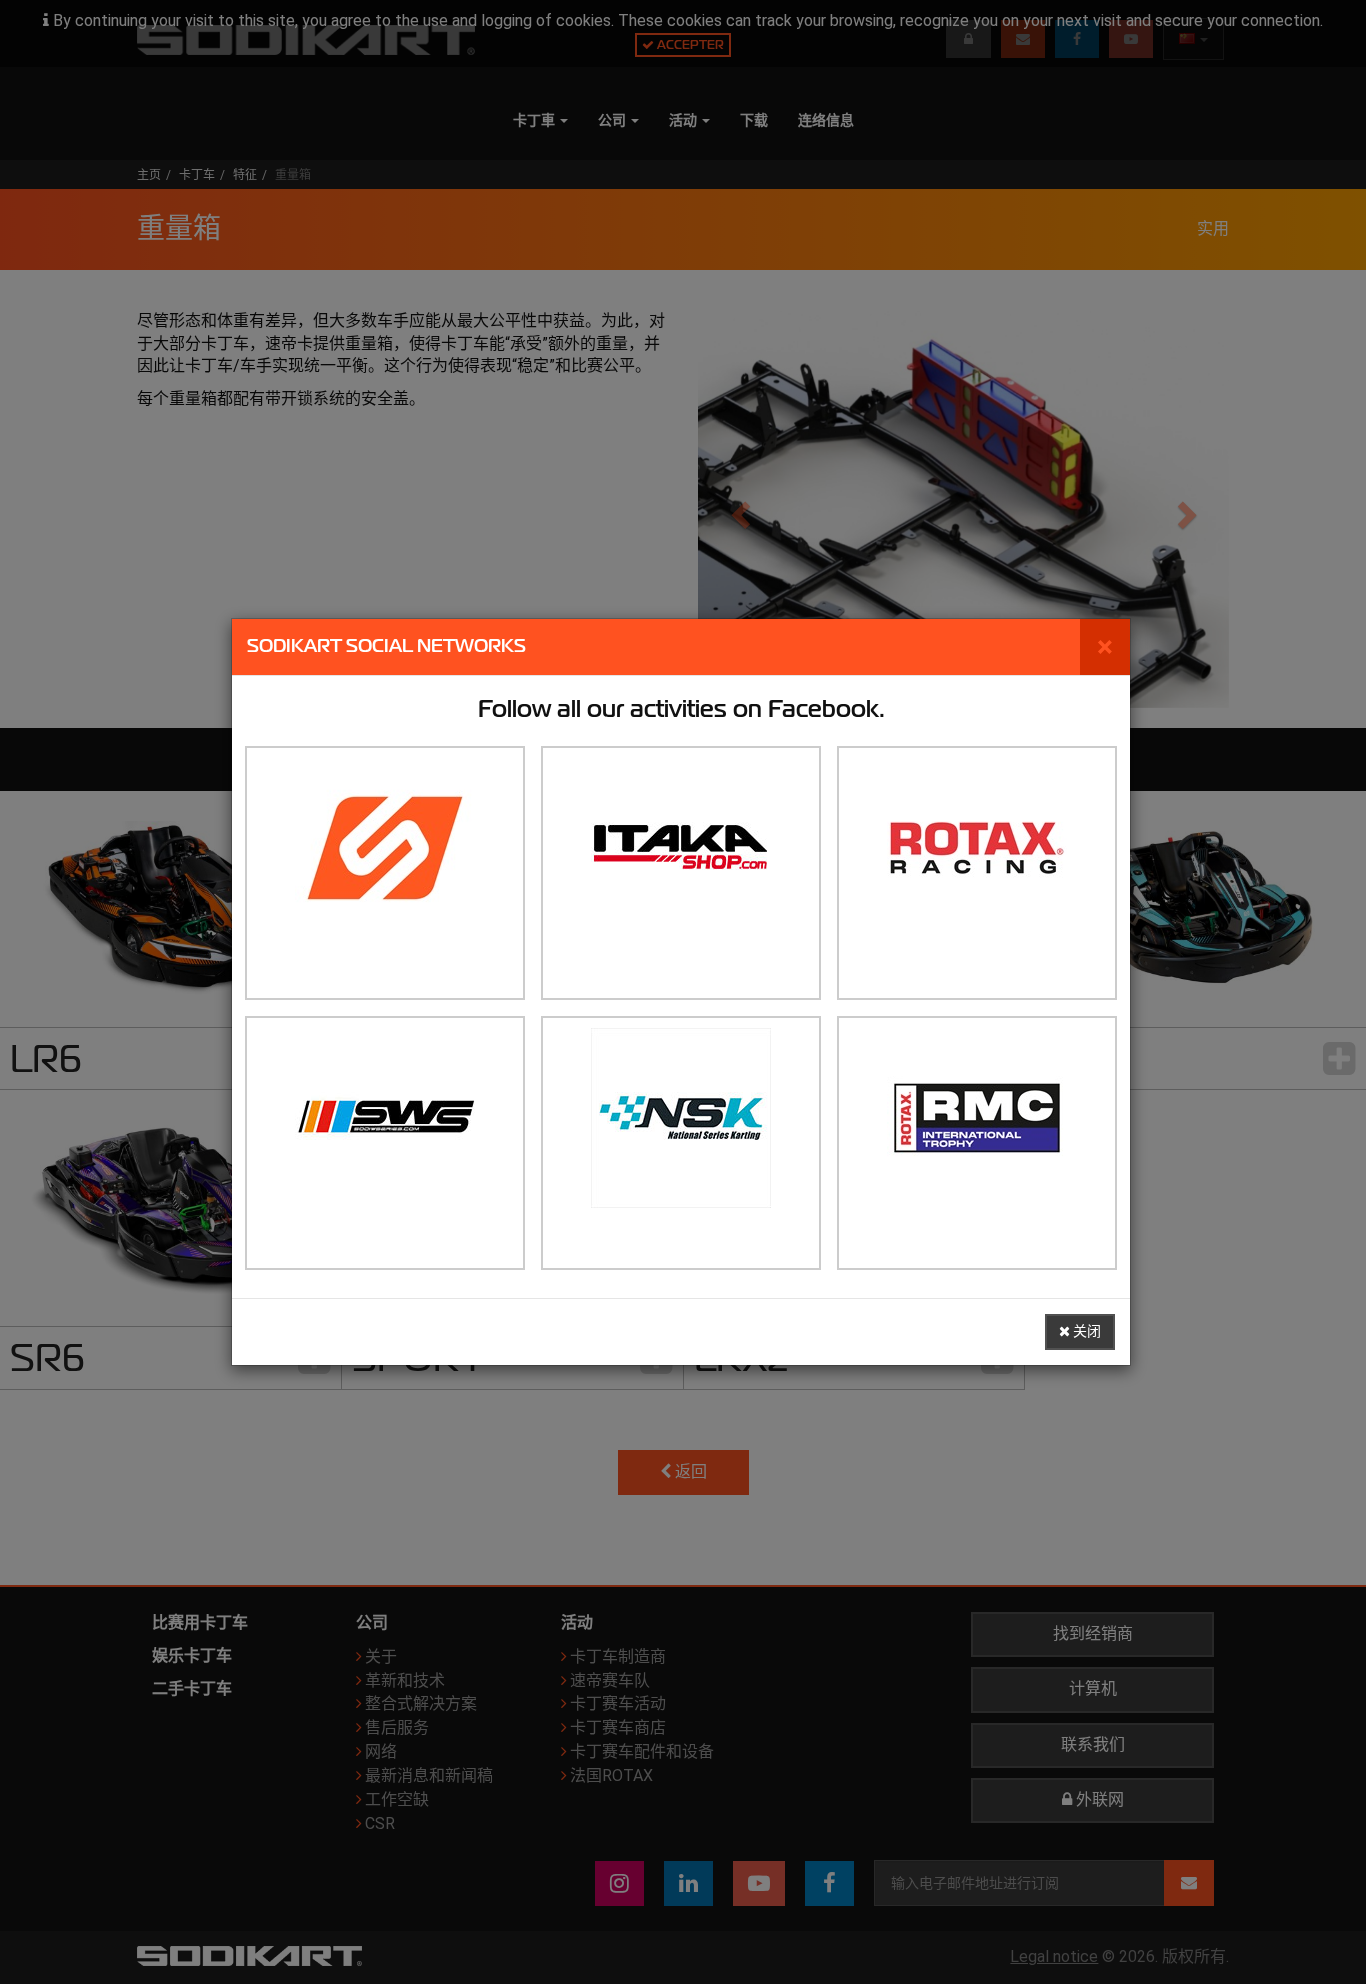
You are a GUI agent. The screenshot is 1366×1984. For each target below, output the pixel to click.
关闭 (1085, 1331)
